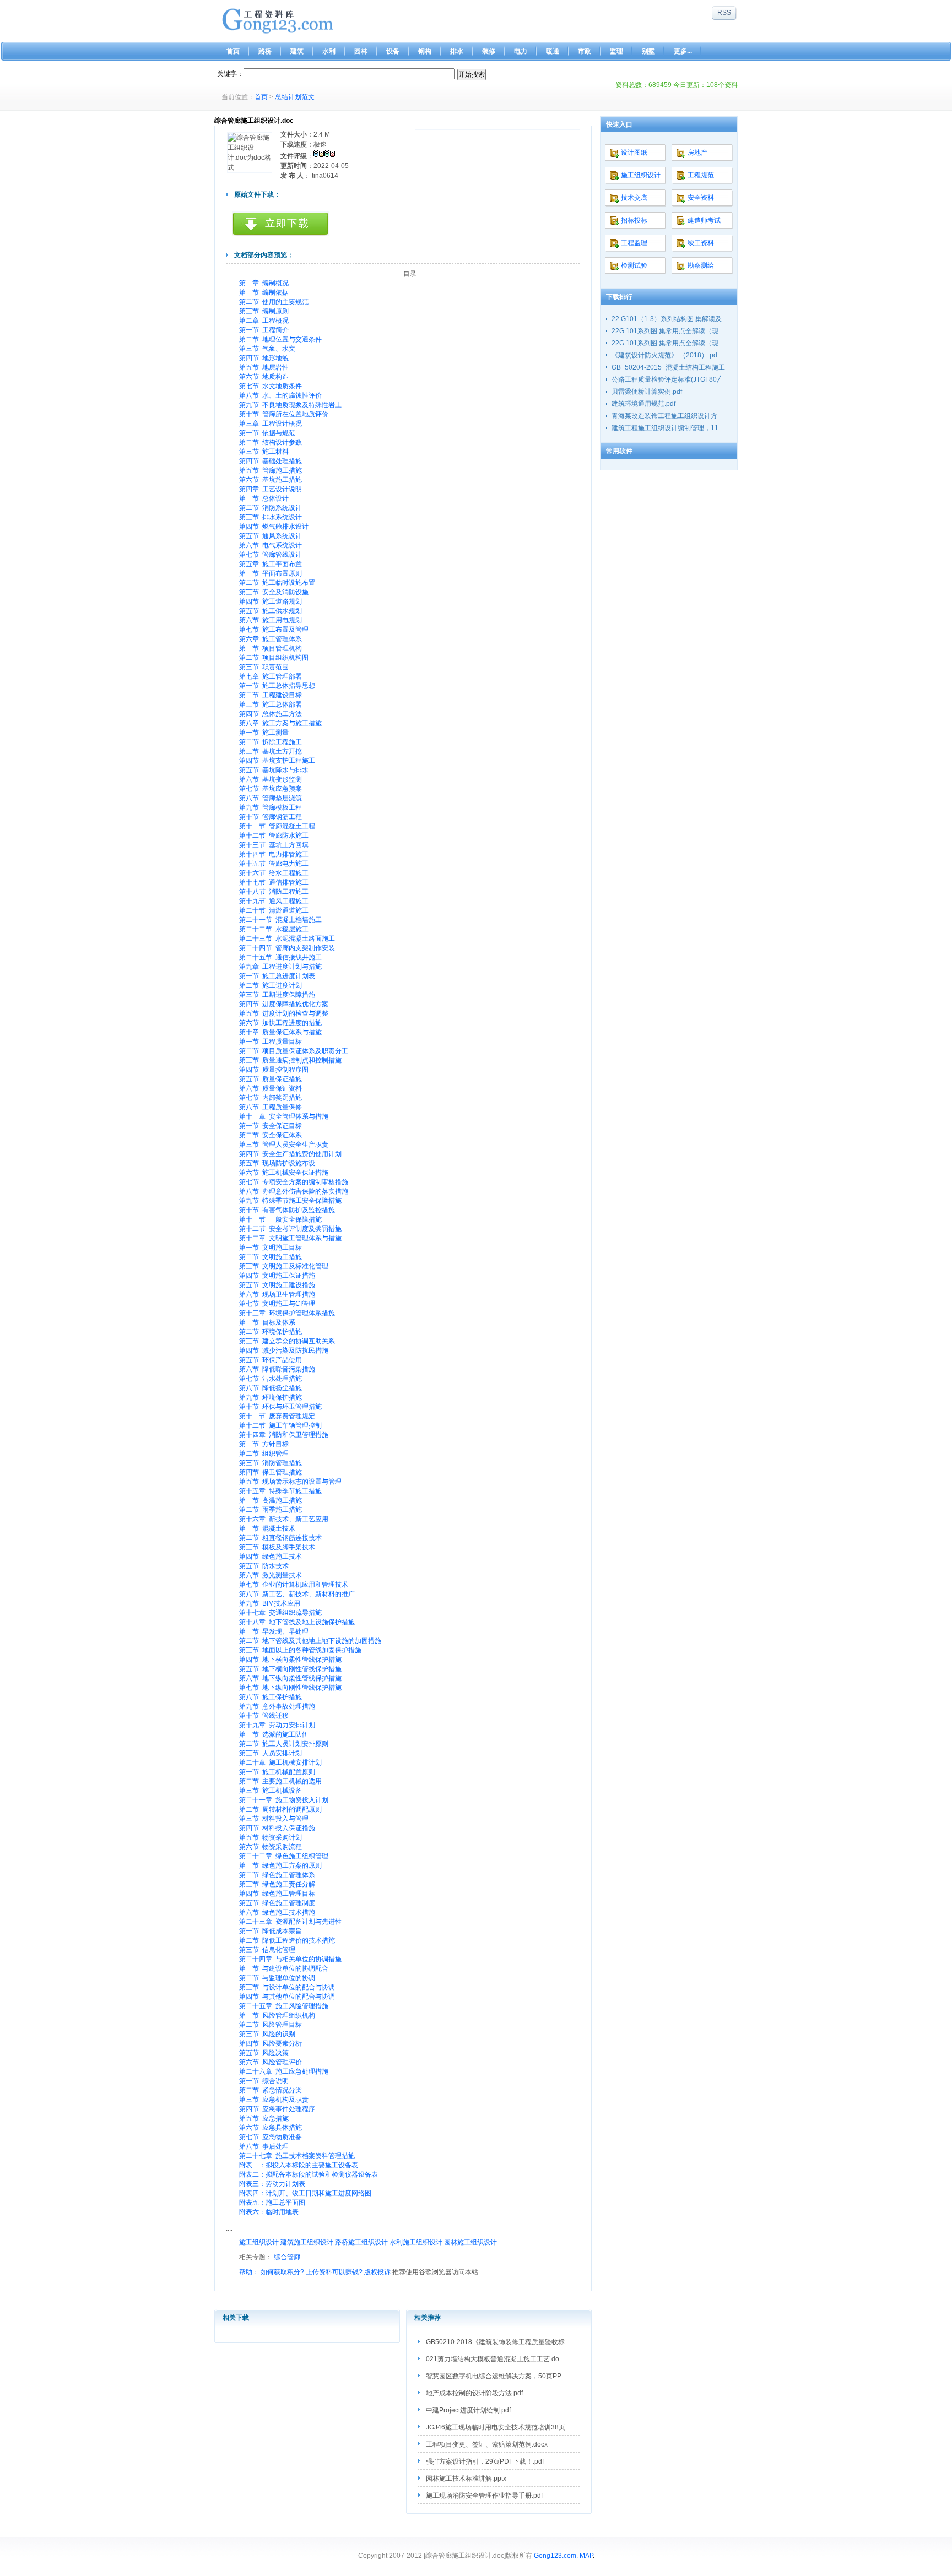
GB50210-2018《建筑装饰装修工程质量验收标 (495, 2342)
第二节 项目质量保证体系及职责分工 (294, 1051)
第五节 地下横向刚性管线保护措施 (290, 1669)
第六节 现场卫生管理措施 (277, 1294)
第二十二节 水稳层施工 (274, 929)
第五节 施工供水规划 (271, 611)
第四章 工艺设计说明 (271, 489)
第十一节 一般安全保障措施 (280, 1219)
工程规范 (701, 175)
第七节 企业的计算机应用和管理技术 (294, 1585)
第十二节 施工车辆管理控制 (280, 1425)
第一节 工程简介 (264, 330)
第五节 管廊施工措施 (271, 470)
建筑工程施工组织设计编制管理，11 (665, 428)
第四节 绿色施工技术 (271, 1557)
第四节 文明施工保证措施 (277, 1276)
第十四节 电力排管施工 (274, 854)
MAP (586, 2556)
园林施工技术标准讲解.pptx (466, 2479)
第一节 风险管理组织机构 (277, 2015)
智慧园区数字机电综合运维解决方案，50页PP (494, 2376)
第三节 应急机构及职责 (274, 2100)
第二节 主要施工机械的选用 (280, 1781)
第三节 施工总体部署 (271, 704)
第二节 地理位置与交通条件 (280, 339)
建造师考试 (704, 220)
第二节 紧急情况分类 (271, 2090)
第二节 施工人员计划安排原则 (284, 1744)
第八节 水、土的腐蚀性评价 (280, 395)
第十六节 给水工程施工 (274, 873)
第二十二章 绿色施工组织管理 (284, 1856)
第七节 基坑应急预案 (271, 789)
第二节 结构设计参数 (271, 442)
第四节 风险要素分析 (271, 2043)
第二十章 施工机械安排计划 (280, 1762)
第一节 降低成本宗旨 (271, 1931)
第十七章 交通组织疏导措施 (280, 1613)
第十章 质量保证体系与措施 (280, 1032)
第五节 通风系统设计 (271, 536)
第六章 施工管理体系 (271, 639)
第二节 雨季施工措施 (271, 1510)
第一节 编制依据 (264, 292)
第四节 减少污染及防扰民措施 (284, 1351)
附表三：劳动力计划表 (272, 2184)
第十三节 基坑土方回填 (274, 845)
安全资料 (701, 198)
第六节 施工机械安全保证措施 (284, 1173)
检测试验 (634, 265)
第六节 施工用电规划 (271, 620)
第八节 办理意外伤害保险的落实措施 (294, 1191)
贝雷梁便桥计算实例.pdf (647, 392)
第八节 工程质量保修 (271, 1107)
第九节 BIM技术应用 (270, 1603)
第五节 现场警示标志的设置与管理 (290, 1482)
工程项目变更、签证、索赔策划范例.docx (487, 2444)
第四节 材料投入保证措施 (277, 1828)
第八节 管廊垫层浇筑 (271, 798)
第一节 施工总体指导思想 (277, 686)
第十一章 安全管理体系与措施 (284, 1116)
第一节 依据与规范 (267, 433)
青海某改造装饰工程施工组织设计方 (664, 416)
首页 (261, 97)
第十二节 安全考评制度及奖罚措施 (290, 1229)
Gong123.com (555, 2556)
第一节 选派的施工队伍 (274, 1734)
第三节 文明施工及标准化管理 (284, 1266)
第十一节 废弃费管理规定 (277, 1416)
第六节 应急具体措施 (271, 2128)
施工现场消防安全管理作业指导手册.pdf (484, 2496)
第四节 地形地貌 (264, 358)
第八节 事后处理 (264, 2146)
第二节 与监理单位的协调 (277, 1978)
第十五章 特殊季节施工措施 (280, 1491)
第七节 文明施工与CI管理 (277, 1304)
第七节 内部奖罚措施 (271, 1098)
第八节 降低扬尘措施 (271, 1388)
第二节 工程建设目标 (271, 695)
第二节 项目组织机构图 (274, 658)
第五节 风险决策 (264, 2053)
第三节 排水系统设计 (271, 517)
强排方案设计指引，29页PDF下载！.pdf (485, 2461)
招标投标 (634, 220)
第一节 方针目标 (264, 1444)
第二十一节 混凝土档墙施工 (280, 920)
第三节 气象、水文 (267, 349)
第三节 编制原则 (264, 311)
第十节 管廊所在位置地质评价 (284, 414)
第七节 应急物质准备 (271, 2137)
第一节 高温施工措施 (271, 1500)
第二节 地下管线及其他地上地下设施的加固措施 (310, 1641)
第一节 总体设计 (264, 498)
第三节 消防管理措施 (271, 1463)
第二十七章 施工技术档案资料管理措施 (297, 2156)
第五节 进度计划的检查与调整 (284, 1013)
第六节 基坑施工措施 (271, 480)
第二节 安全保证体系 (271, 1135)
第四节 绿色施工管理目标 (277, 1894)
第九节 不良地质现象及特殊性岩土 (290, 405)
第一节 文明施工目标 (271, 1248)
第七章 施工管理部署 (271, 676)
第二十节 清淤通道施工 (274, 910)
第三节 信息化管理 (267, 1950)
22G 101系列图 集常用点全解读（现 (665, 331)
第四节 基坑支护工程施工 (277, 761)
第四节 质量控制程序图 (274, 1070)
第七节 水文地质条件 (271, 386)
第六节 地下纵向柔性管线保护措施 (290, 1678)
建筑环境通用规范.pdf (643, 404)
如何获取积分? (283, 2272)
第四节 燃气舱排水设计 (274, 527)
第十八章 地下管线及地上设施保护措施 (297, 1622)
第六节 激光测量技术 (271, 1575)
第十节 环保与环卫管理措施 (280, 1407)
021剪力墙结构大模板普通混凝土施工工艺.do (493, 2359)
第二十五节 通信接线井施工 (280, 957)
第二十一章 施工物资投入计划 (284, 1800)
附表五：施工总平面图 (272, 2203)
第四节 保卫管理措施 (271, 1472)
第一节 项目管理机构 (271, 648)
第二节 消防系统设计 (271, 508)
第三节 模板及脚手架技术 (277, 1547)
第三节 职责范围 (264, 667)
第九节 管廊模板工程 (271, 807)
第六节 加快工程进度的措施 (280, 1023)
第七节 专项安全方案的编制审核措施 (294, 1182)
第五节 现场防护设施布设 (277, 1163)
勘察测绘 (701, 265)
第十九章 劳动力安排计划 (277, 1725)
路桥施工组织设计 (362, 2242)
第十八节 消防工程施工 (274, 892)
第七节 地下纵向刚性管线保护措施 (290, 1688)
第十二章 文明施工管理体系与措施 (290, 1238)
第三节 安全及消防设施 (274, 592)
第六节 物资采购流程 (271, 1847)
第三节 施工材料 (264, 452)
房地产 (697, 153)
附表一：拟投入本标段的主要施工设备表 (299, 2165)
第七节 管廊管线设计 (271, 555)
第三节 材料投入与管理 (274, 1819)
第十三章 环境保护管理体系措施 (287, 1313)
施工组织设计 (259, 2242)
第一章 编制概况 (264, 283)
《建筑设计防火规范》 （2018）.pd (664, 355)
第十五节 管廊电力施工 (274, 864)
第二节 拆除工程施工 (271, 742)
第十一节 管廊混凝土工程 (277, 826)
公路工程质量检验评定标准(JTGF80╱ (666, 379)
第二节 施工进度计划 (271, 985)
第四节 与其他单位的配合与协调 (287, 1997)
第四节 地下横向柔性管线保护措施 (290, 1660)
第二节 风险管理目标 (271, 2025)
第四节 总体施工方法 (271, 714)
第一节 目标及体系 (267, 1322)
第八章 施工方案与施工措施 (280, 723)
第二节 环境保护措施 (271, 1332)
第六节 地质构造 (264, 377)
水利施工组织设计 (417, 2242)
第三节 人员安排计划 (271, 1753)
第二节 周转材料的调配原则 (280, 1809)
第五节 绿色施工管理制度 (277, 1903)
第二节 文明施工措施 (271, 1257)
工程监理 (634, 243)
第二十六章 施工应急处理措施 (284, 2071)
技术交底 (634, 198)
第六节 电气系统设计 (271, 545)
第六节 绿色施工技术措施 (277, 1912)
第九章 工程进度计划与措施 (280, 967)
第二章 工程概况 (264, 321)
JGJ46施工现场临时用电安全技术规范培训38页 (496, 2427)
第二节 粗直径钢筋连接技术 (280, 1538)
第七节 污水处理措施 (271, 1379)
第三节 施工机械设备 (271, 1791)
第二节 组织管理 (264, 1454)
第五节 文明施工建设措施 (277, 1285)
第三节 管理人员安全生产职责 (284, 1145)
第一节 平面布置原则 (271, 573)
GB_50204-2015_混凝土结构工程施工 (668, 367)
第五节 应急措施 (264, 2118)
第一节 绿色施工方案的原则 (280, 1865)
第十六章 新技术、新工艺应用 (284, 1519)
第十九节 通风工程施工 (274, 901)
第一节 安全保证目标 (271, 1126)
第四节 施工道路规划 (271, 601)
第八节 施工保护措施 (271, 1697)
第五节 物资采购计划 (271, 1837)
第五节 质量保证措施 (271, 1079)
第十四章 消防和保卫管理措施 (284, 1435)
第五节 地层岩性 (264, 367)
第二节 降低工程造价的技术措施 (287, 1940)
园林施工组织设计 (470, 2242)
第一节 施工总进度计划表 (277, 976)
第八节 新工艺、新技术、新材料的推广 (297, 1594)
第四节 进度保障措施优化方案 (284, 1004)
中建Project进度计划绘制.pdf (468, 2410)
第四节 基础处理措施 (271, 461)
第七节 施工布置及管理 (274, 630)
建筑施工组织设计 (307, 2242)
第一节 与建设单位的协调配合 (284, 1968)
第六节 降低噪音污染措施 (277, 1369)
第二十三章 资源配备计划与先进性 (290, 1922)
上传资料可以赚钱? (334, 2272)
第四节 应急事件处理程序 (277, 2109)
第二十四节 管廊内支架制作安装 (287, 948)
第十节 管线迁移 (264, 1716)
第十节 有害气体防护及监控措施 (287, 1210)
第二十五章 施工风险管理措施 (284, 2006)
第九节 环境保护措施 (271, 1397)
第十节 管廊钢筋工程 (271, 817)
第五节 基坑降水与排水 (274, 770)
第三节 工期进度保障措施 (277, 995)
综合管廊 (287, 2257)
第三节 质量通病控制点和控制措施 (290, 1060)
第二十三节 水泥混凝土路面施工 (287, 939)
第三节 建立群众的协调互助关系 (287, 1341)
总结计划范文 (295, 97)
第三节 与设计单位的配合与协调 (287, 1987)
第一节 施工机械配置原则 (277, 1772)
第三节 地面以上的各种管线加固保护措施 (300, 1650)
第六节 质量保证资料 (271, 1088)
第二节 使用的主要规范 (274, 302)
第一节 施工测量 (264, 733)
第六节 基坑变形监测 (271, 779)
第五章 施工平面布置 (271, 564)
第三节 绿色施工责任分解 (277, 1884)
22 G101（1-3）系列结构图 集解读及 (667, 319)
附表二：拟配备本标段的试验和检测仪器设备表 (309, 2174)
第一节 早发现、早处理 (274, 1631)
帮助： (249, 2272)
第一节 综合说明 (264, 2081)
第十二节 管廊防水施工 (274, 836)
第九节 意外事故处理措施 (277, 1706)
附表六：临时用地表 (269, 2212)
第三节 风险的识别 (267, 2034)
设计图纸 (634, 153)
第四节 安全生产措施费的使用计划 (290, 1154)
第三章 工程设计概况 (271, 424)
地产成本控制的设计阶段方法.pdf (474, 2393)
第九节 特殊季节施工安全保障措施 (290, 1201)
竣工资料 (701, 243)
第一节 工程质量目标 (271, 1042)
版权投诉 (377, 2272)
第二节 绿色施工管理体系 (277, 1875)
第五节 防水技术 (264, 1566)
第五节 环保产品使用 (271, 1360)
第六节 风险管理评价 (271, 2062)
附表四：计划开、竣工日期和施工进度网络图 (305, 2193)
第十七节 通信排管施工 (274, 882)
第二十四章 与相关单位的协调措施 (290, 1959)
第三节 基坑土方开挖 (271, 751)
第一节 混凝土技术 (267, 1528)
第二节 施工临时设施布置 (277, 583)
